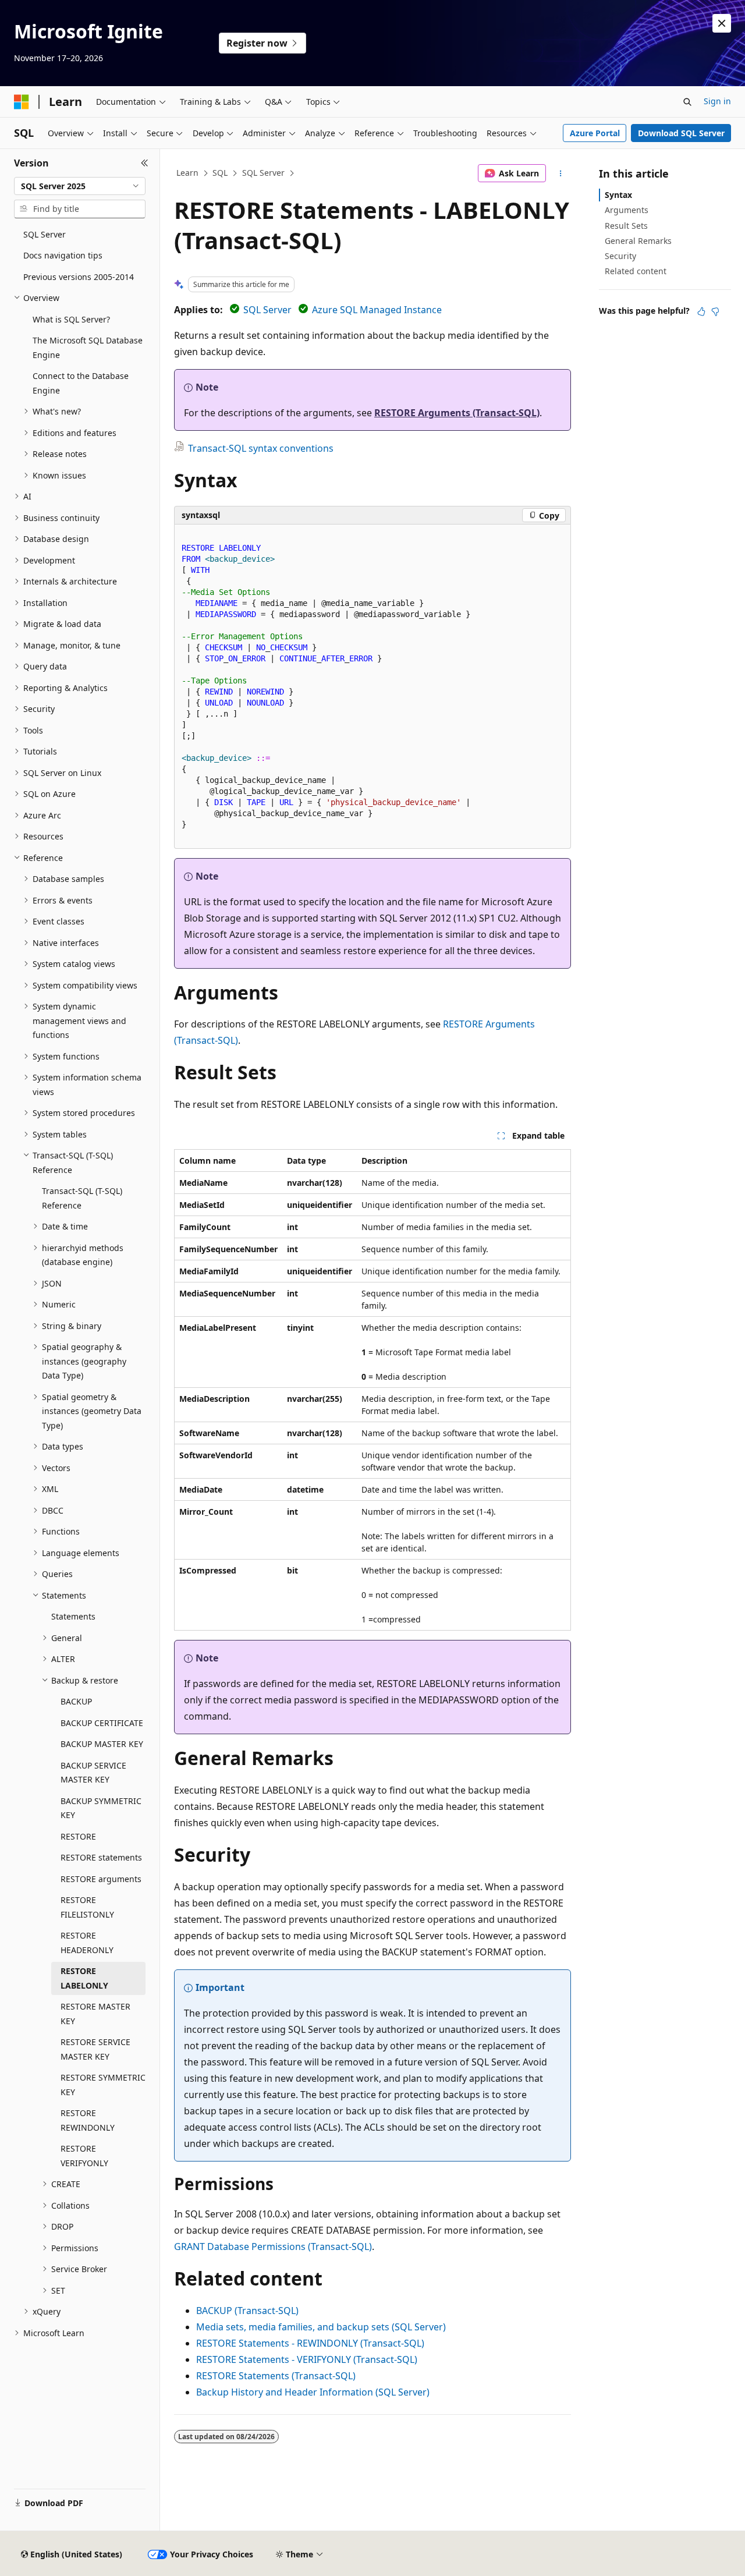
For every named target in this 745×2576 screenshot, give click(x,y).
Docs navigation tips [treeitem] (63, 255)
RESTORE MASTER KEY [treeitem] (95, 2014)
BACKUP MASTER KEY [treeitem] (102, 1744)
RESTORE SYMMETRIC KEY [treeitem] (103, 2085)
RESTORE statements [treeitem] (101, 1857)
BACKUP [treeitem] (76, 1701)
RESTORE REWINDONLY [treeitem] (88, 2120)
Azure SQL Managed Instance (377, 310)
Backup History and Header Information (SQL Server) (313, 2392)
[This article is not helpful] (715, 311)
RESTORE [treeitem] (78, 1836)
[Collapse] (145, 163)
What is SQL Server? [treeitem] (71, 319)
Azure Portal (595, 133)
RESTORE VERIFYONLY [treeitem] (84, 2156)
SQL (220, 173)
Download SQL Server (681, 133)
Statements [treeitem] (73, 1616)
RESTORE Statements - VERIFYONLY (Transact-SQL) (307, 2359)
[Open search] (687, 102)
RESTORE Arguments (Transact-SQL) (457, 413)
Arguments (627, 210)
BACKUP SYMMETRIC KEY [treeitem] (101, 1808)
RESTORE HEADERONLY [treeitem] (87, 1943)
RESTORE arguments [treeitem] (101, 1879)
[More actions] (561, 173)
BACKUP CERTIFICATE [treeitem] (102, 1723)
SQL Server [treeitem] (45, 234)
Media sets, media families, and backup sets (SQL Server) (321, 2327)
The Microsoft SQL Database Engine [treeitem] (88, 348)
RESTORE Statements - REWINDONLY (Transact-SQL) (310, 2343)
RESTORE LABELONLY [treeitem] (84, 1978)
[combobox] (80, 186)
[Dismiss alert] (722, 23)
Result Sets (626, 226)
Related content (636, 271)
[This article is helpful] (701, 311)
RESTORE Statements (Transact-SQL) (276, 2376)
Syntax (618, 195)
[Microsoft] (22, 102)
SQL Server (263, 173)
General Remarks (638, 241)
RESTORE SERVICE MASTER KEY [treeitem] (95, 2049)
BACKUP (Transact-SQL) (247, 2311)
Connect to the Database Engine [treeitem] (81, 383)
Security (620, 256)
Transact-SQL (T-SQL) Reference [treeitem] (82, 1198)
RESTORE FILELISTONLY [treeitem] (87, 1907)
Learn (187, 173)
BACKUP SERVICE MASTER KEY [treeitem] (93, 1773)
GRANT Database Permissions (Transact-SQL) (273, 2247)
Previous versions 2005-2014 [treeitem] (79, 277)
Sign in (717, 101)
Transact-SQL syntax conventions (261, 448)
